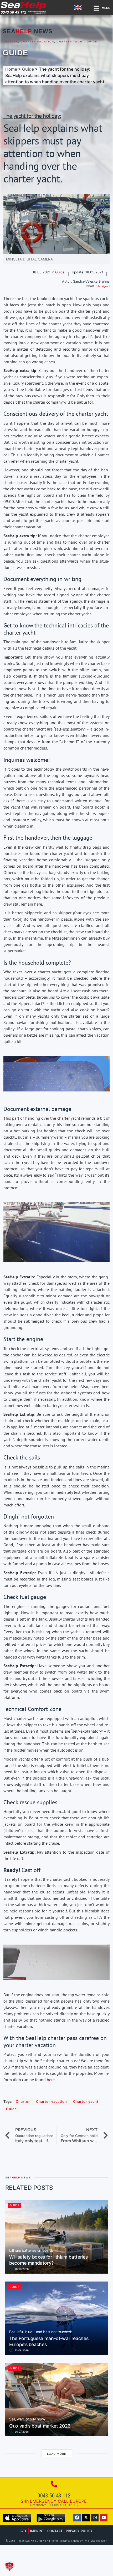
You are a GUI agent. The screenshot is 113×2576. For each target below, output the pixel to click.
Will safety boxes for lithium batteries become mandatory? (48, 2257)
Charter (10, 42)
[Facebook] (77, 2518)
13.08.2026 (21, 2350)
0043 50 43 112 (54, 2496)
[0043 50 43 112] (54, 2484)
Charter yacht (70, 42)
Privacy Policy (79, 2531)
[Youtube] (104, 2518)
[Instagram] (95, 2518)
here (51, 2080)
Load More (57, 2454)
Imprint (37, 2531)
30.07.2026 (21, 2432)
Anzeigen (103, 286)
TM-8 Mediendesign (95, 2541)
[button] (9, 2567)
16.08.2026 (21, 2269)
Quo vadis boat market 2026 (40, 2423)
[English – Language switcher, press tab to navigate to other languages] (79, 8)
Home (11, 69)
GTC (24, 2531)
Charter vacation (37, 42)
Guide (92, 42)
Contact (55, 2531)
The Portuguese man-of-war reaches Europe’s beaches (49, 2339)
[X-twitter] (86, 2518)
